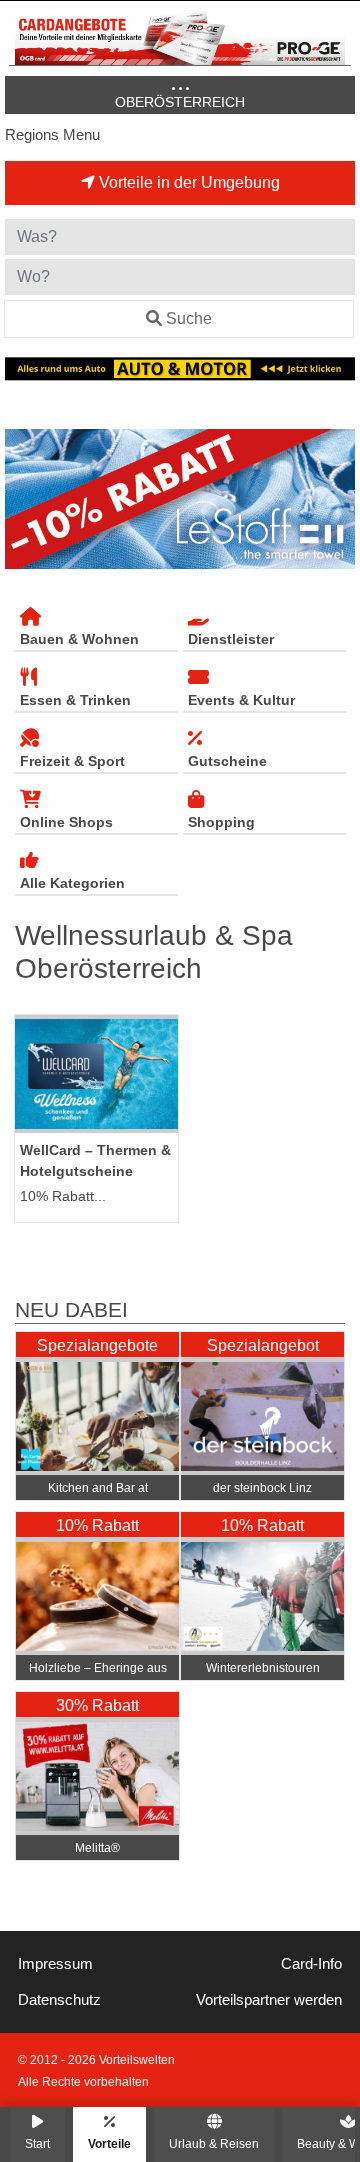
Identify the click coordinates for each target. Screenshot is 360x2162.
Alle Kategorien (72, 883)
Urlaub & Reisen (214, 2143)
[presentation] (24, 499)
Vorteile (109, 2143)
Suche (189, 318)
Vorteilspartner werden (269, 2000)
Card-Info (311, 1964)
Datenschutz (59, 2000)
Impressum (55, 1964)
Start (37, 2143)
